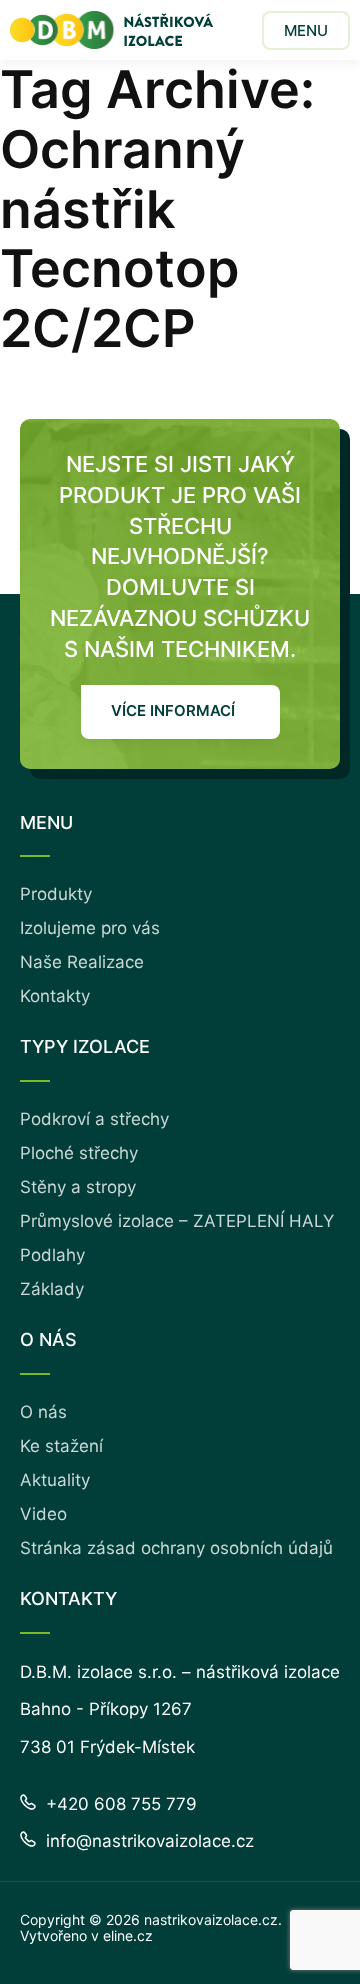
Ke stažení (61, 1446)
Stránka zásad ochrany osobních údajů (176, 1548)
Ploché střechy (79, 1153)
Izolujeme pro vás (90, 928)
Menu (306, 30)
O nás (43, 1412)
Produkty (56, 894)
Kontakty (55, 996)
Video (43, 1514)
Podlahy (52, 1255)
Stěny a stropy (78, 1187)
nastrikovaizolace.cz (211, 1919)
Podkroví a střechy (94, 1119)
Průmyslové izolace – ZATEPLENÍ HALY (177, 1221)
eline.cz (128, 1935)
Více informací (173, 710)
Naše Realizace (82, 962)
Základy (52, 1289)
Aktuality (55, 1480)
